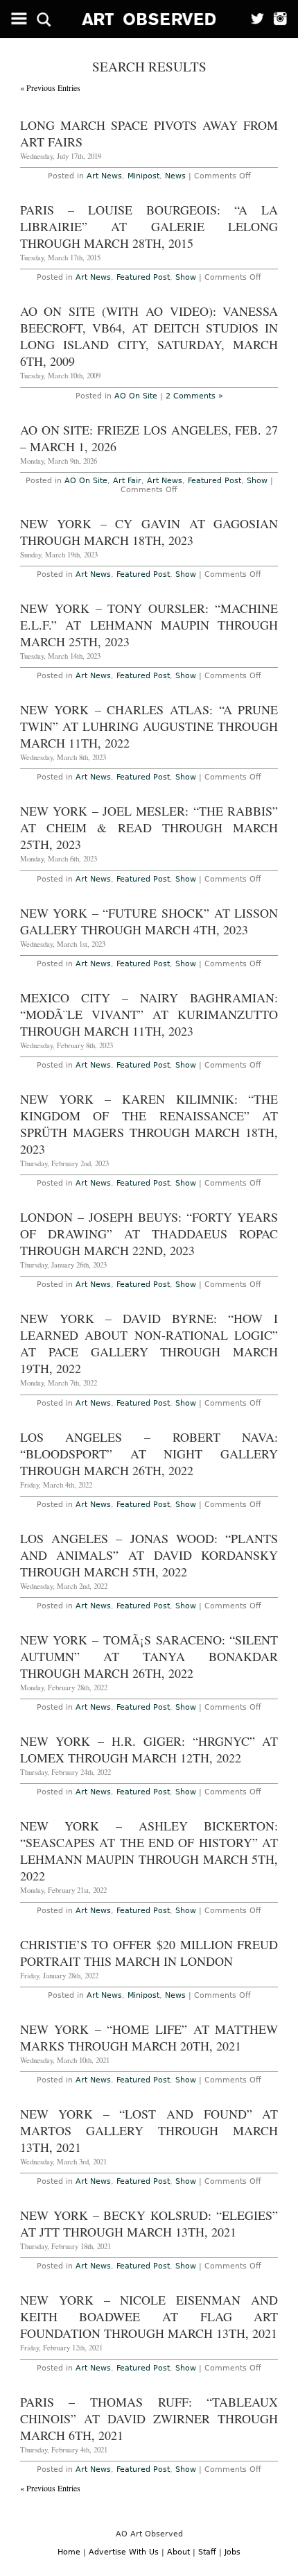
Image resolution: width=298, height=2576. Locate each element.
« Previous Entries (50, 87)
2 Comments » (194, 396)
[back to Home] (149, 19)
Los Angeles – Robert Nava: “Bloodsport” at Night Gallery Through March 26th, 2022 (149, 1454)
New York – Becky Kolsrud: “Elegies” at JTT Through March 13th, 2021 (149, 2223)
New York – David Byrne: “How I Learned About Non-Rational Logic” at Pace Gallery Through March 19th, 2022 (149, 1343)
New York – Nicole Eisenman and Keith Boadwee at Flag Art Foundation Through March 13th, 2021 (149, 2316)
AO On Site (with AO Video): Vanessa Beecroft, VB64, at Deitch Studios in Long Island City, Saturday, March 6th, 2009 (149, 336)
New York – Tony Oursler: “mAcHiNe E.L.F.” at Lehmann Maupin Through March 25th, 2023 (149, 625)
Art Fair (127, 481)
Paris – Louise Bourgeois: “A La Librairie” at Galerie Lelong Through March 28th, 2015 (149, 226)
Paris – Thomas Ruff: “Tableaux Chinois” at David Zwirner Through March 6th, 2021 (149, 2418)
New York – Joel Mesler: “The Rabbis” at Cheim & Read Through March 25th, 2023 (149, 827)
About (178, 2552)
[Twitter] (253, 19)
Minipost (143, 176)
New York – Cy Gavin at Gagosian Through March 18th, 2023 (149, 532)
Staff (207, 2552)
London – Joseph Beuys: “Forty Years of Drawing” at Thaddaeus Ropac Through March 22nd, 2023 (149, 1234)
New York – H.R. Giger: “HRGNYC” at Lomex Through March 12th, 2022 (149, 1749)
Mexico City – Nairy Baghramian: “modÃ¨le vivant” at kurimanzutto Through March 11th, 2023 (149, 1014)
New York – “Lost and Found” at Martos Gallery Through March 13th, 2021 (149, 2130)
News (175, 176)
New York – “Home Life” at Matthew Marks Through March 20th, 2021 (149, 2037)
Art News (104, 176)
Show (186, 277)
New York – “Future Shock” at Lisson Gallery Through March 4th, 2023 (149, 921)
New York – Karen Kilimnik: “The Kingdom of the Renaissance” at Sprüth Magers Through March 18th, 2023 (149, 1124)
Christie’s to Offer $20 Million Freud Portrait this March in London (149, 1953)
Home (69, 2552)
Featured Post (143, 277)
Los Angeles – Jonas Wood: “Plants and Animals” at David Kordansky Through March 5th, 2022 (149, 1555)
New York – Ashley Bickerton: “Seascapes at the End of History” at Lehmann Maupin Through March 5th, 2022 (149, 1851)
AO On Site (136, 396)
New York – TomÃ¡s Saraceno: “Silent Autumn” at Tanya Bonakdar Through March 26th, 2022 (149, 1656)
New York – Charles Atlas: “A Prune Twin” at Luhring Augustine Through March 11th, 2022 (149, 726)
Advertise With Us (124, 2552)
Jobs (233, 2552)
